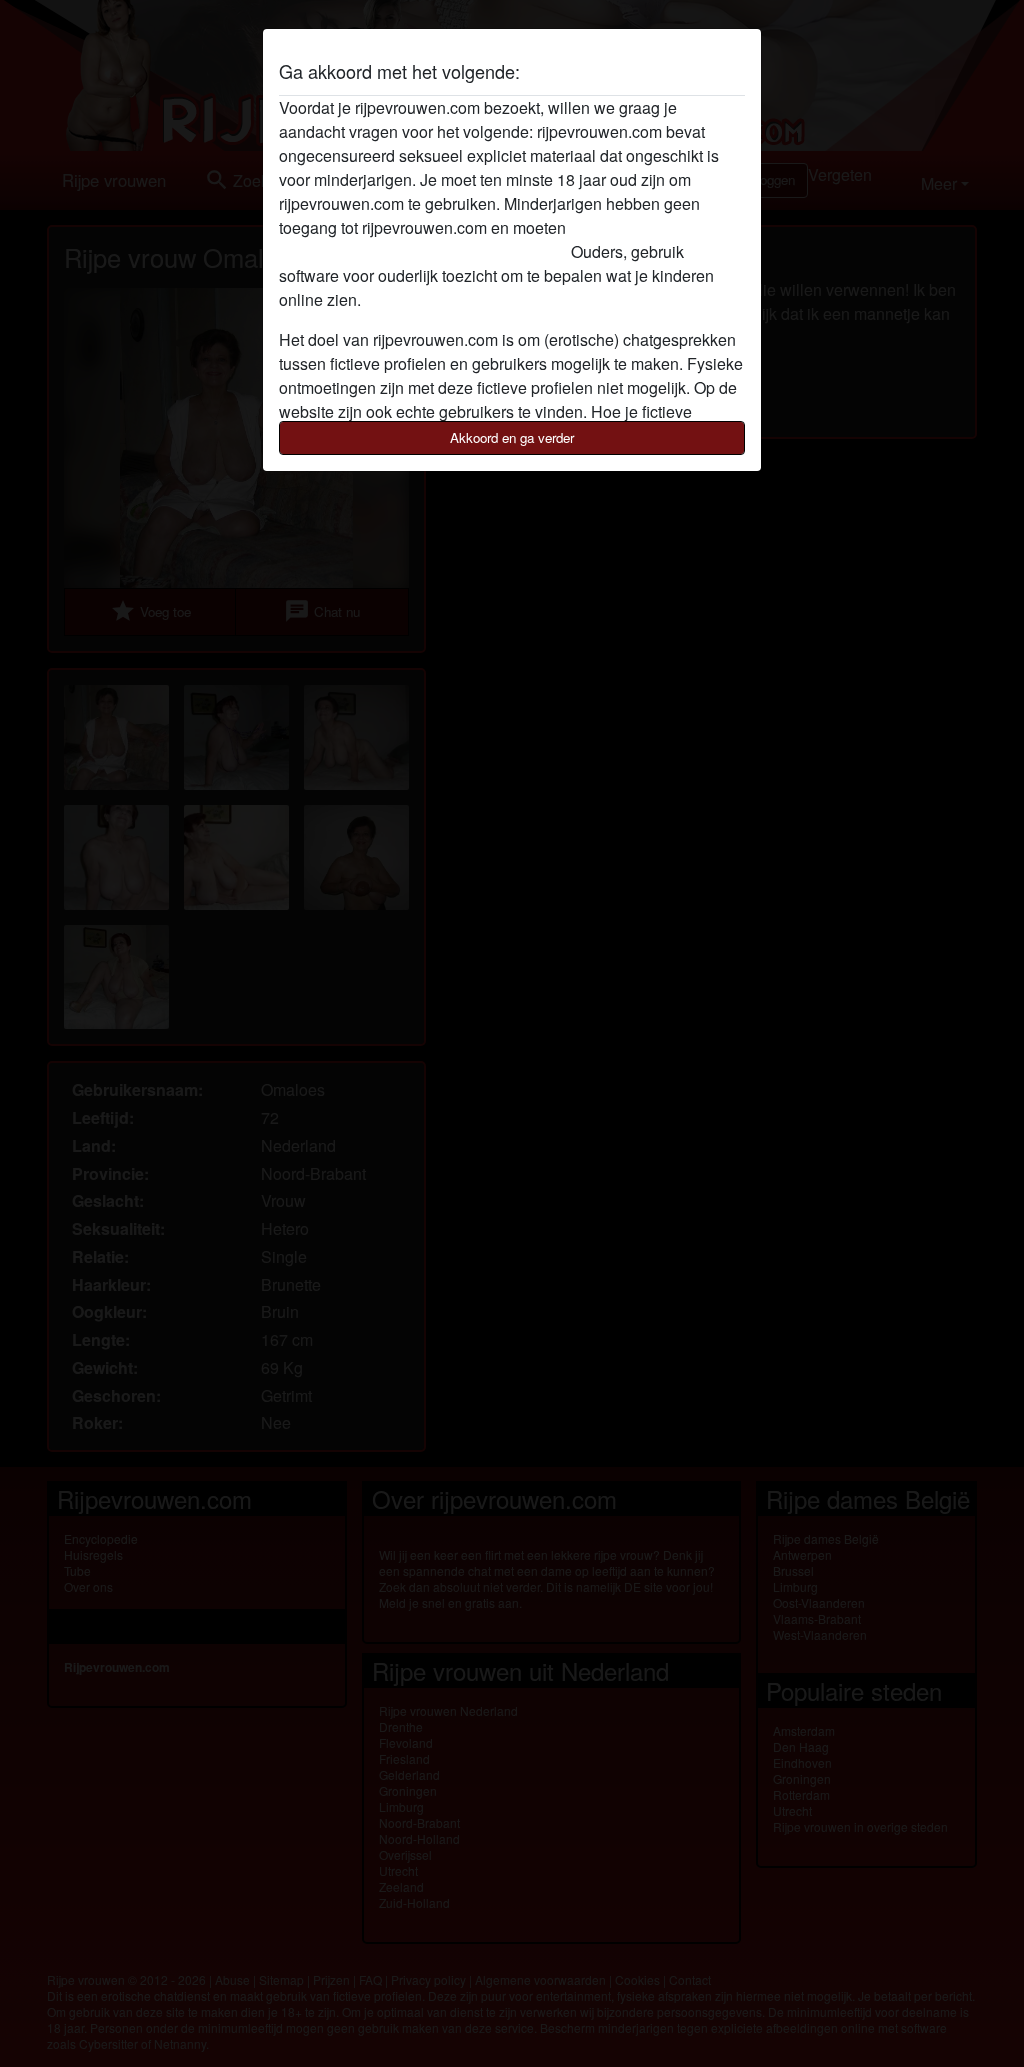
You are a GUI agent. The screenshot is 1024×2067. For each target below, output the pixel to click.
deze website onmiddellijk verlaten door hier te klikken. (471, 239)
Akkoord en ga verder (512, 437)
